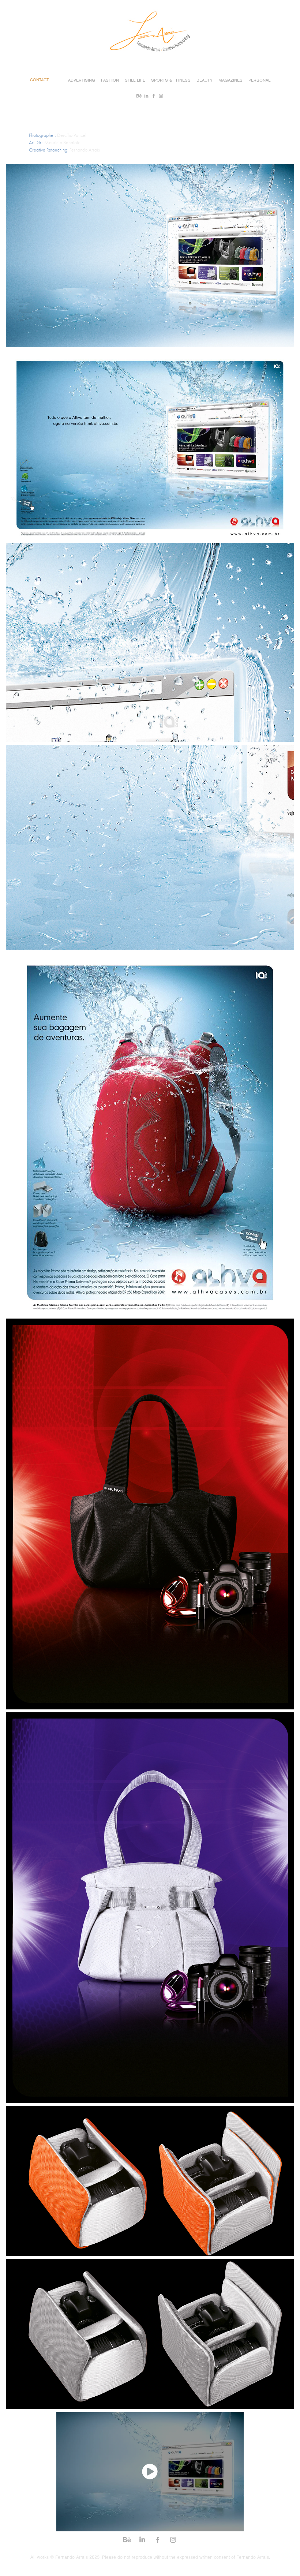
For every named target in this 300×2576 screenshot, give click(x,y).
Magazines (230, 80)
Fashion (110, 80)
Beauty (205, 80)
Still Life (135, 80)
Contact (39, 80)
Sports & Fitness (171, 80)
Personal (259, 80)
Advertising (82, 80)
